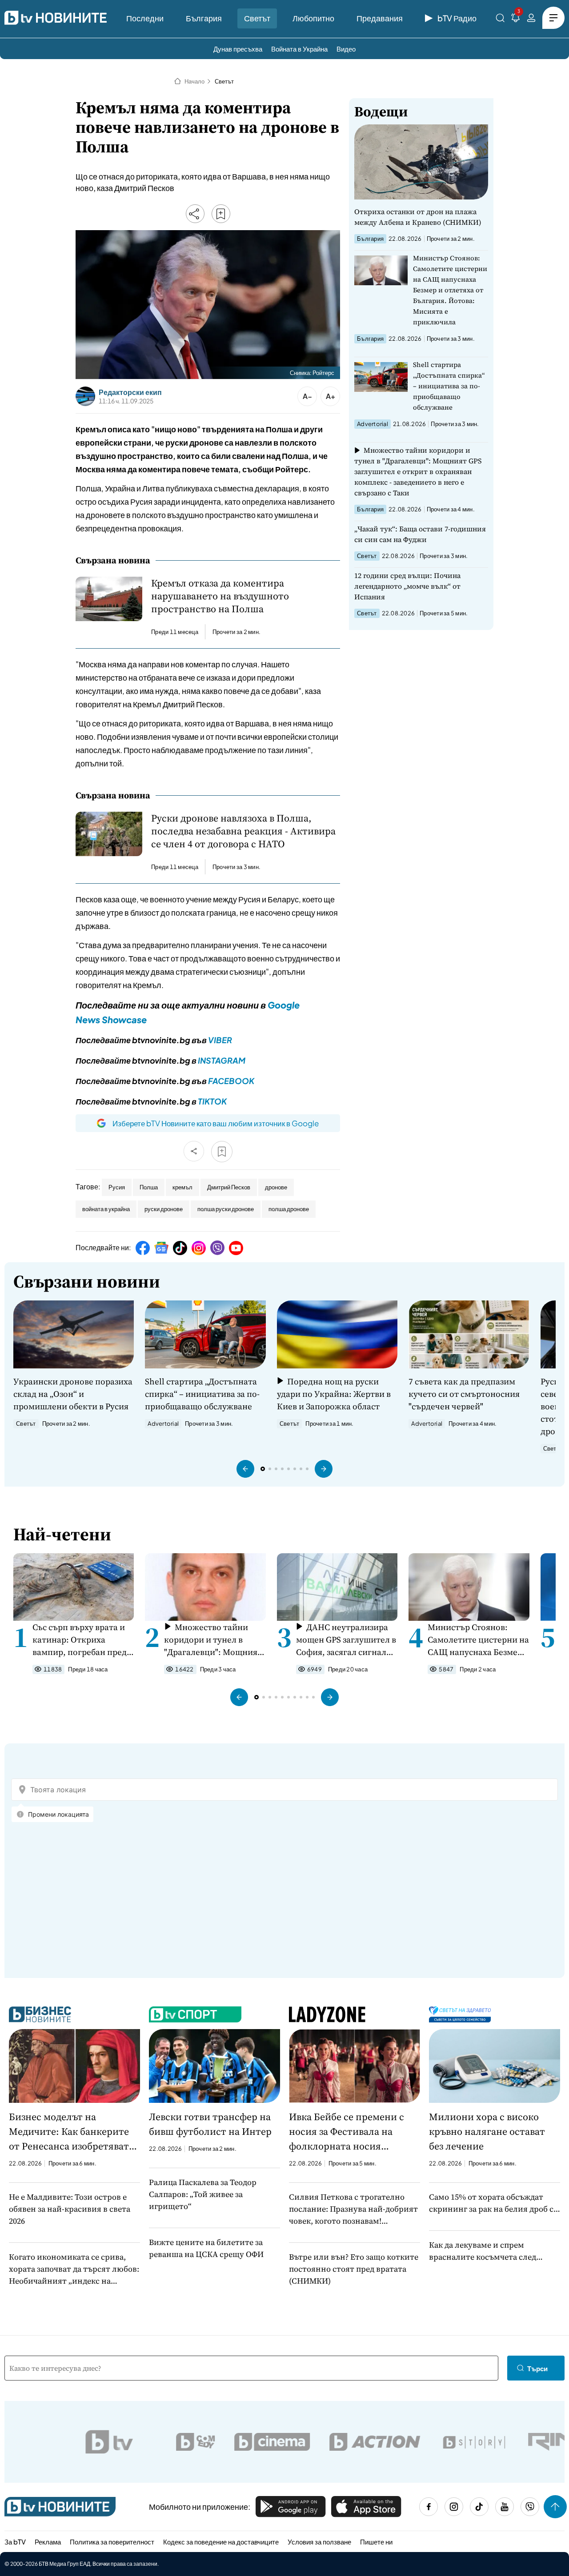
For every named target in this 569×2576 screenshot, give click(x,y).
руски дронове (164, 1209)
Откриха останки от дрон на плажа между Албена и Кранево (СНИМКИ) (418, 217)
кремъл (182, 1187)
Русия (117, 1187)
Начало (194, 81)
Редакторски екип (130, 392)
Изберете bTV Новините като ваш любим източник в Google (216, 1123)
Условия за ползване (319, 2542)
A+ (331, 396)
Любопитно (313, 18)
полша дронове (289, 1209)
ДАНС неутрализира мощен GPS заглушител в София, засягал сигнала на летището (346, 1640)
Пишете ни (376, 2542)
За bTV (15, 2542)
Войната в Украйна (299, 49)
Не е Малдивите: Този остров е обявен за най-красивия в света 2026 (70, 2209)
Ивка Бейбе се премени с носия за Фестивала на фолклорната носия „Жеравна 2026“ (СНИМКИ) (350, 2132)
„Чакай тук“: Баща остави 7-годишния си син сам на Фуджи (420, 534)
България (204, 18)
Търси (537, 2368)
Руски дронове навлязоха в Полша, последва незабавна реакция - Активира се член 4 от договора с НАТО (243, 831)
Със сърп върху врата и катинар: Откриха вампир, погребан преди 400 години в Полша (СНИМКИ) (82, 1640)
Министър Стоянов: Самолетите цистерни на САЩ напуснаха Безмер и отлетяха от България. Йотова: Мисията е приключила (450, 290)
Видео (346, 49)
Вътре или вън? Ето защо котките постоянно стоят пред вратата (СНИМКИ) (354, 2269)
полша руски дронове (226, 1209)
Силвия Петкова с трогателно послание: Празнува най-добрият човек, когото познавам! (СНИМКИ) (353, 2209)
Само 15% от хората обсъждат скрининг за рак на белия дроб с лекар (491, 2203)
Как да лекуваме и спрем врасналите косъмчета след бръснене (483, 2251)
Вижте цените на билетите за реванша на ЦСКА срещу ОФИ (206, 2248)
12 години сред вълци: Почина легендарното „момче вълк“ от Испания (407, 586)
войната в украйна (106, 1209)
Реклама (48, 2542)
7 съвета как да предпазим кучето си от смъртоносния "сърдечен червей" (464, 1394)
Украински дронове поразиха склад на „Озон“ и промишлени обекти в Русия (73, 1394)
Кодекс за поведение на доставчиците (221, 2542)
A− (307, 396)
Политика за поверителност (112, 2542)
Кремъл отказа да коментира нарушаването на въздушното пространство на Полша (220, 596)
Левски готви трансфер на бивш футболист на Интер (210, 2124)
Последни (145, 18)
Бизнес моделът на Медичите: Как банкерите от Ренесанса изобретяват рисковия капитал (69, 2132)
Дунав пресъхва (238, 49)
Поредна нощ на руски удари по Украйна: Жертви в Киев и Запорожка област (334, 1394)
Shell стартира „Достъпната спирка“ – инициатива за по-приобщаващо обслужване (449, 386)
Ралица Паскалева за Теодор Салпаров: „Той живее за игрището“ (203, 2194)
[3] (516, 19)
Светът (257, 18)
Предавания (380, 18)
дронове (276, 1187)
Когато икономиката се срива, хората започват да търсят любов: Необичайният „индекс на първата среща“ (74, 2269)
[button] (245, 1469)
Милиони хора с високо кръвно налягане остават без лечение (487, 2131)
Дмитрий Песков (229, 1187)
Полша (149, 1187)
